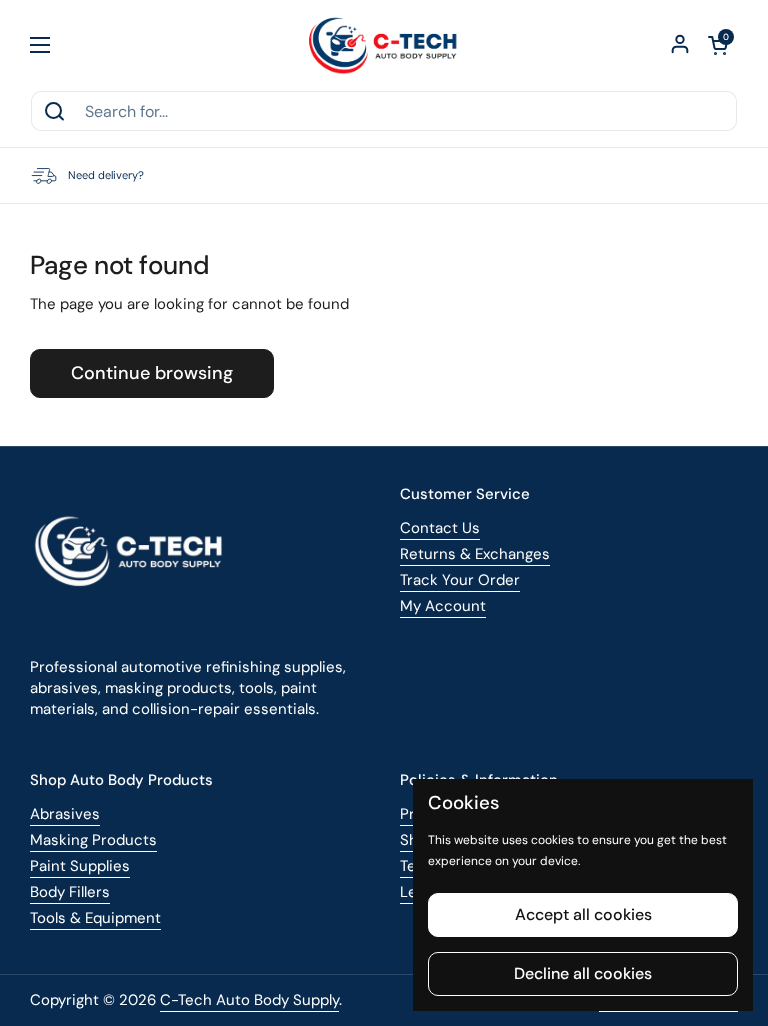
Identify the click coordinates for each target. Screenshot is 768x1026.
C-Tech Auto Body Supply (249, 1000)
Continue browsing (152, 373)
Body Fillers (70, 892)
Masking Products (93, 840)
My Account (443, 606)
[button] (718, 45)
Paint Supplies (80, 866)
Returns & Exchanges (475, 554)
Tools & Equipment (95, 918)
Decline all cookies (583, 973)
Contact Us (440, 528)
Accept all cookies (583, 914)
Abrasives (65, 814)
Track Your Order (460, 580)
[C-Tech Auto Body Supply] (384, 45)
